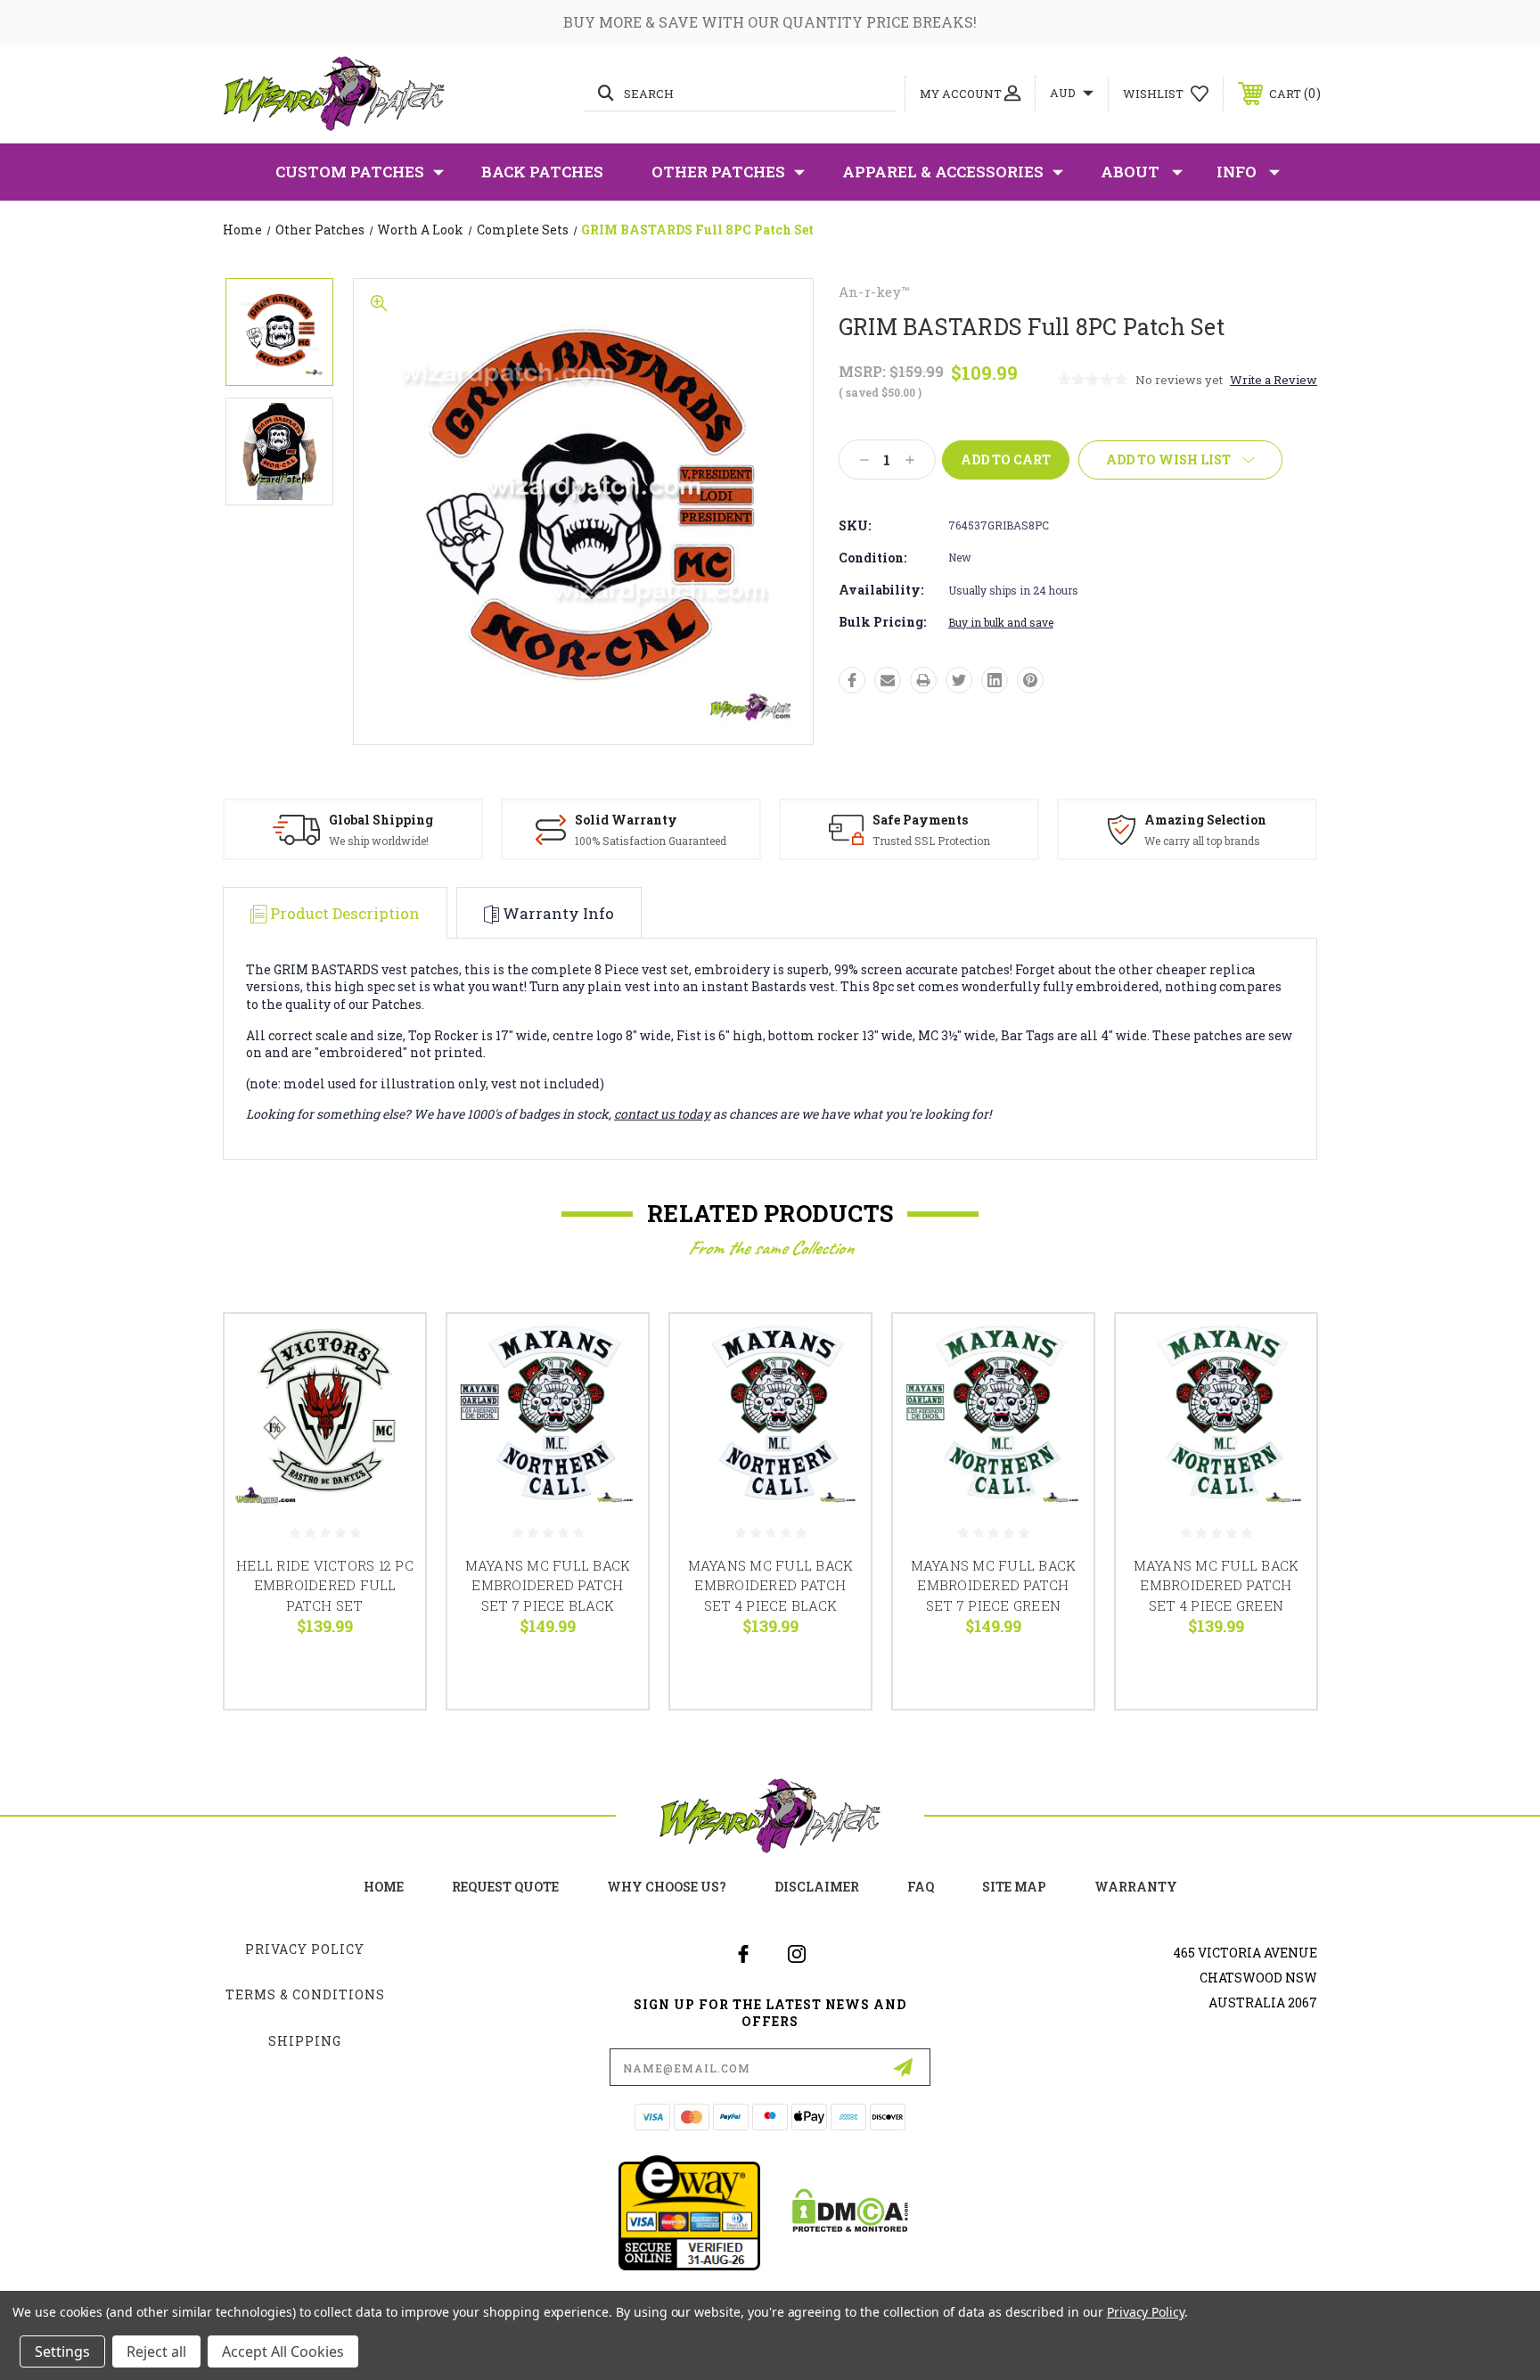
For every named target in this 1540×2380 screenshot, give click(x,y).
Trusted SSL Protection (931, 841)
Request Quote (505, 1887)
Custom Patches (350, 172)
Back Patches (542, 172)
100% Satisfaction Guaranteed (651, 841)
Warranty (1136, 1887)
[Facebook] (852, 680)
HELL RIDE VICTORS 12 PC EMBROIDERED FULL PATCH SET (325, 1585)
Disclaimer (817, 1887)
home (384, 1887)
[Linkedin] (995, 680)
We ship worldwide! (379, 841)
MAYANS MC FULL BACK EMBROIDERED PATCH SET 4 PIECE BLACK (771, 1585)
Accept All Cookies (283, 2351)
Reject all (156, 2351)
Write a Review (1274, 380)
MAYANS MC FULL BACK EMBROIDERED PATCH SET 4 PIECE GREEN (1216, 1585)
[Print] (923, 680)
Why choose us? (667, 1887)
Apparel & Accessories (943, 172)
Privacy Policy (305, 1949)
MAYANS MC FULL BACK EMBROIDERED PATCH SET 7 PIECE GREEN (994, 1585)
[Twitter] (959, 680)
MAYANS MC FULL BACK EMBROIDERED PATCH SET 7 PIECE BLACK (548, 1585)
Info (1237, 172)
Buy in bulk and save (1001, 622)
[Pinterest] (1030, 680)
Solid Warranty (626, 820)
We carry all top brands (1202, 841)
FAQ (921, 1887)
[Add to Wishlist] (389, 1395)
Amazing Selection (1205, 820)
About (1130, 172)
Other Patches (718, 172)
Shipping (305, 2041)
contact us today (662, 1114)
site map (1014, 1887)
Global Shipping (381, 820)
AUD (1064, 93)
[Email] (888, 680)
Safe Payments (920, 820)
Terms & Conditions (305, 1994)
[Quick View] (389, 1350)
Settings (62, 2351)
